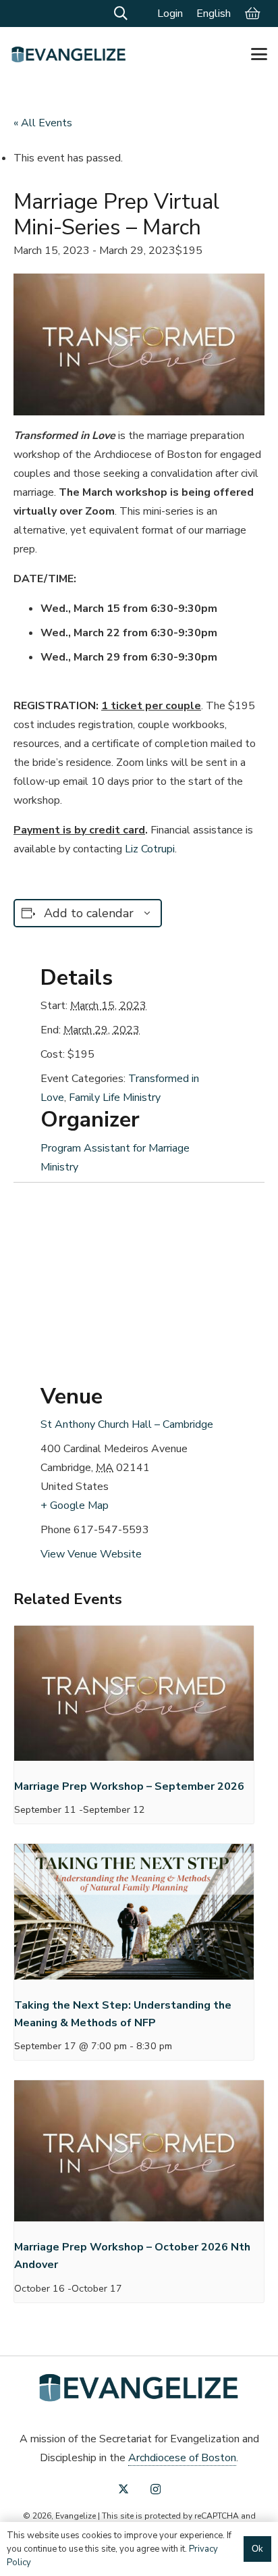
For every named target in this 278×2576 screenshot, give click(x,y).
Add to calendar (89, 913)
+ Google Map (75, 1505)
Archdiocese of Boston (182, 2458)
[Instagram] (156, 2490)
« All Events (43, 123)
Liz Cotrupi (150, 849)
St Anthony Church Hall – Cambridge (127, 1424)
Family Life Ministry (115, 1098)
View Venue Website (91, 1554)
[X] (123, 2489)
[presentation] (134, 1696)
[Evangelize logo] (69, 54)
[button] (121, 14)
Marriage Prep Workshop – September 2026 (129, 1786)
